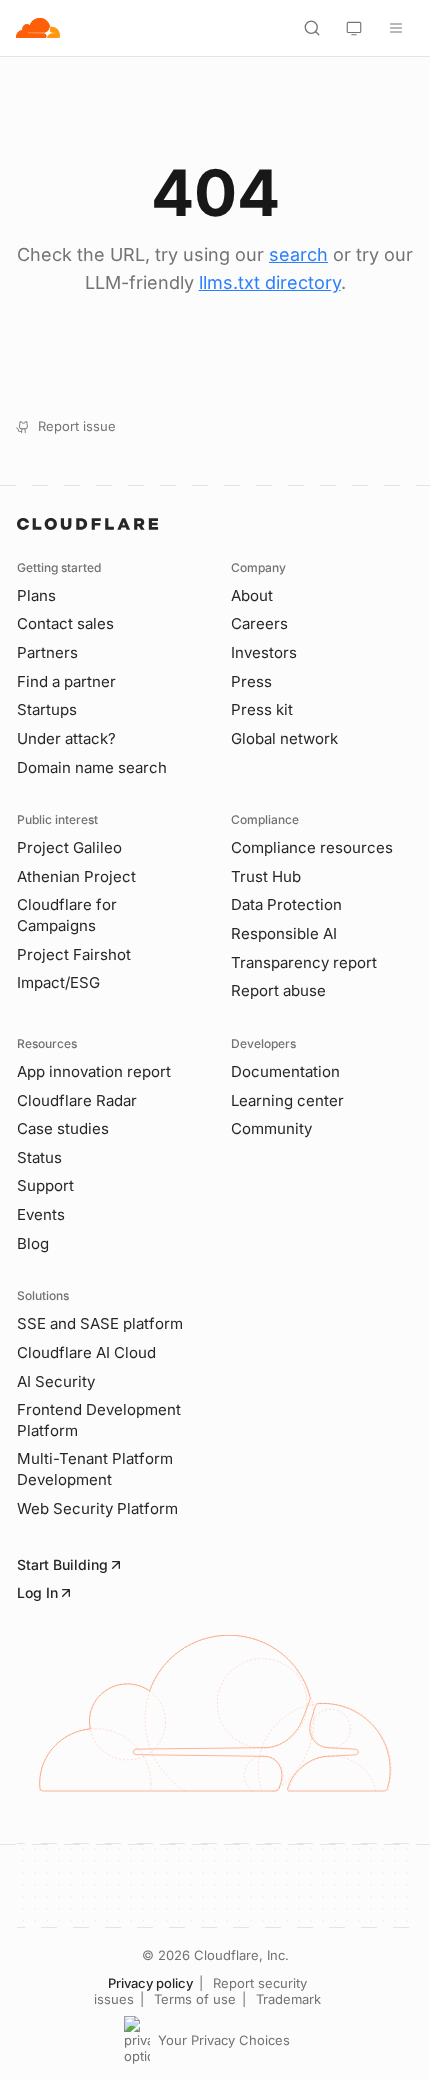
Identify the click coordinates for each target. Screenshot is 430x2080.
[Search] (312, 28)
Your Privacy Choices (224, 2040)
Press (251, 681)
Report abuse (278, 990)
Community (271, 1128)
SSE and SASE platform (100, 1323)
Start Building (62, 1564)
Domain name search (92, 767)
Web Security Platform (97, 1508)
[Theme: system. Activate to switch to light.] (354, 28)
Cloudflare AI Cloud (86, 1352)
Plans (36, 595)
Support (45, 1185)
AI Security (56, 1381)
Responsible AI (284, 933)
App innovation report (94, 1071)
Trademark (288, 1999)
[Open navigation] (396, 28)
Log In (37, 1592)
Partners (47, 652)
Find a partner (66, 681)
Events (41, 1214)
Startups (47, 709)
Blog (33, 1243)
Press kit (262, 709)
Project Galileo (69, 847)
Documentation (285, 1071)
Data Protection (286, 904)
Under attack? (66, 738)
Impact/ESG (58, 982)
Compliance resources (312, 847)
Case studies (63, 1128)
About (252, 595)
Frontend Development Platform (99, 1420)
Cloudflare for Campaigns (67, 915)
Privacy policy (150, 1983)
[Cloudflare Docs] (38, 28)
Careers (259, 623)
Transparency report (304, 962)
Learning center (287, 1100)
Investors (264, 652)
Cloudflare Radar (77, 1100)
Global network (284, 738)
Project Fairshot (74, 954)
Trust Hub (266, 876)
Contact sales (65, 623)
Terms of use (195, 1999)
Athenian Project (76, 876)
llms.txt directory (270, 282)
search (298, 254)
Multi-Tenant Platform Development (95, 1469)
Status (39, 1157)
